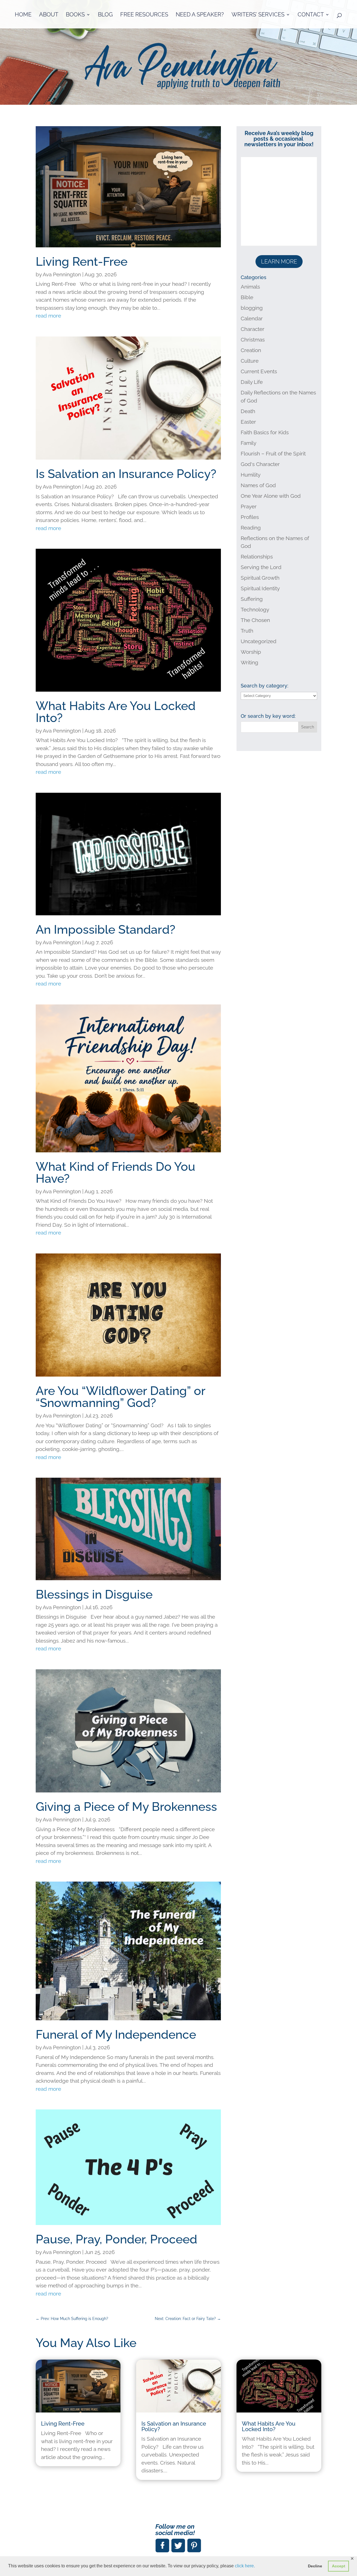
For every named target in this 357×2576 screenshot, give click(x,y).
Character (253, 329)
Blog (105, 15)
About (49, 15)
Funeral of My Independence (116, 2035)
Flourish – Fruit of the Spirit (273, 453)
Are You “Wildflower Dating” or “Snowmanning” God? (120, 1397)
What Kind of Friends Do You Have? (115, 1173)
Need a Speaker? (200, 15)
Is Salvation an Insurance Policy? (126, 474)
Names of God (258, 485)
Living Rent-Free (82, 262)
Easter (248, 422)
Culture (250, 361)
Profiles (250, 517)
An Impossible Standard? (106, 930)
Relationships (257, 557)
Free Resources (144, 15)
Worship (251, 652)
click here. (245, 2566)
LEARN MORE (279, 262)
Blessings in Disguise (94, 1594)
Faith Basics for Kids (265, 432)
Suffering (252, 599)
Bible (247, 297)
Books (75, 15)
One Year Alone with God (271, 496)
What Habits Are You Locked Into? (116, 712)
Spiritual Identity (260, 588)
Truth (247, 631)
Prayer (249, 506)
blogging (252, 308)
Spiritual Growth (260, 578)
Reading (251, 528)
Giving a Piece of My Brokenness (126, 1807)
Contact (311, 15)
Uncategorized (259, 641)
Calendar (252, 318)
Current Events (259, 371)
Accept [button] (339, 2566)
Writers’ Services (258, 15)
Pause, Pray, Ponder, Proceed (116, 2239)
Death (248, 411)
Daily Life (252, 382)
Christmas (253, 340)
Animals (250, 287)
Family (249, 443)
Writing (249, 662)
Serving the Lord (261, 567)
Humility (251, 475)
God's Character (260, 464)
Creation (251, 350)
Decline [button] (315, 2566)
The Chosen (255, 620)
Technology (255, 609)
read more (48, 316)
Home (23, 15)
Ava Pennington (62, 274)
